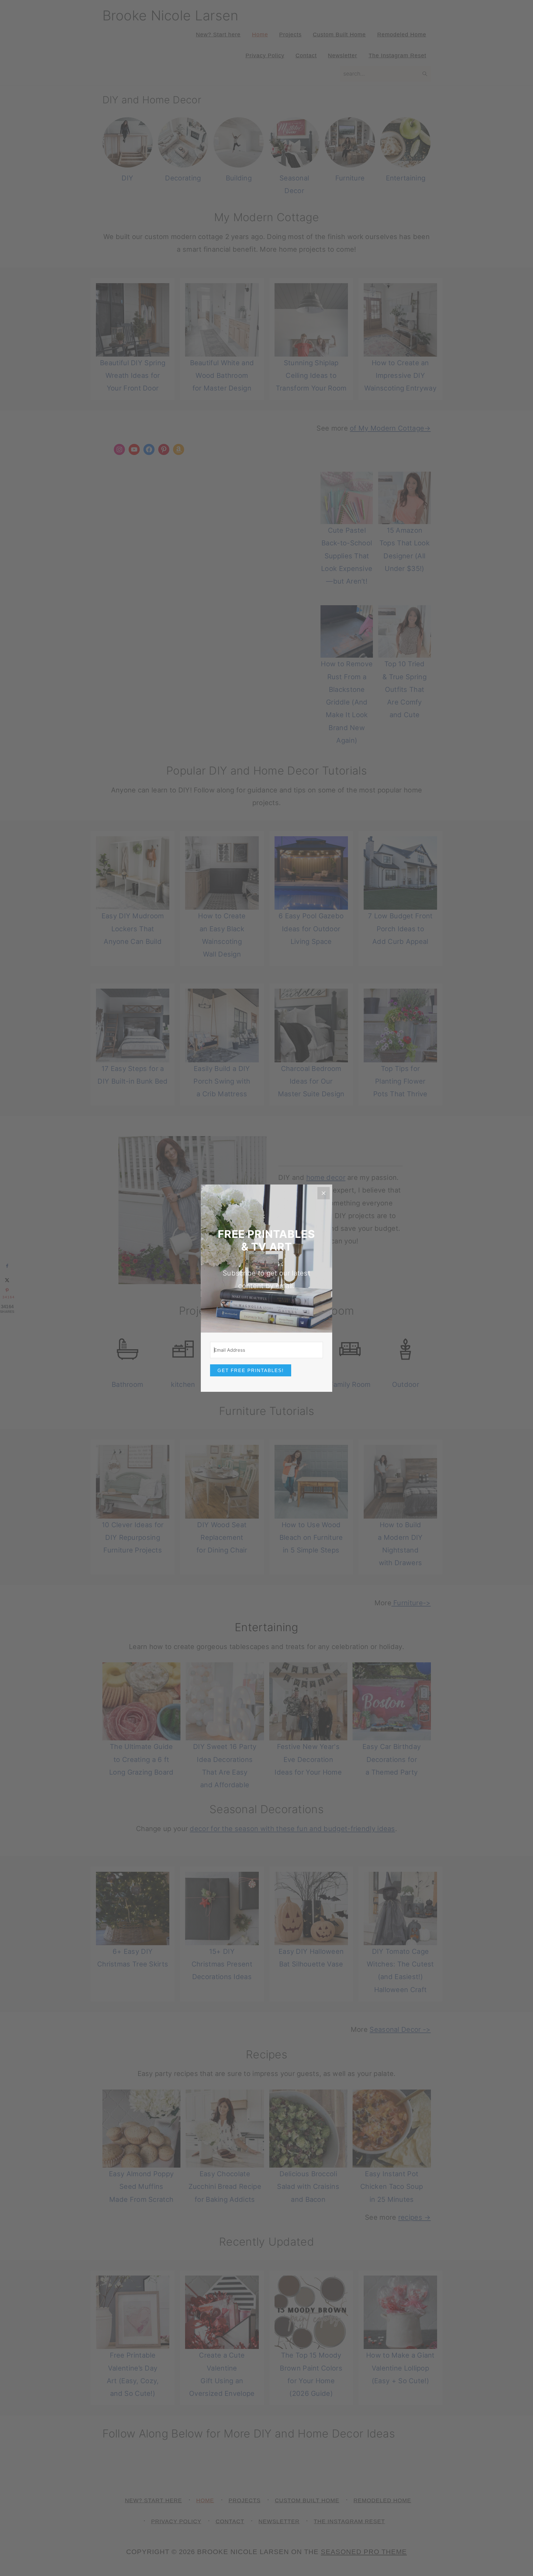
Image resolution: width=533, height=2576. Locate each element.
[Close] (324, 1193)
